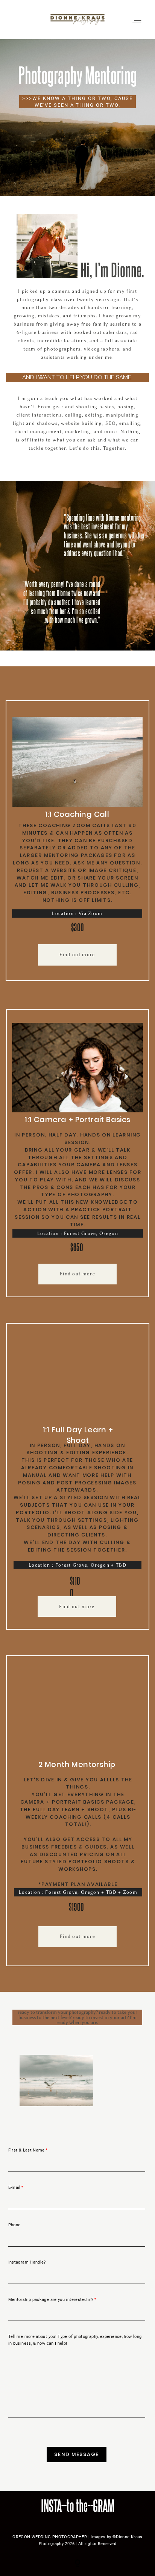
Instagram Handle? (27, 2262)
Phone (14, 2225)
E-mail (14, 2188)
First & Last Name (27, 2150)
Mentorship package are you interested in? (51, 2300)
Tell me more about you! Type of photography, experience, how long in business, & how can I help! (75, 2340)
